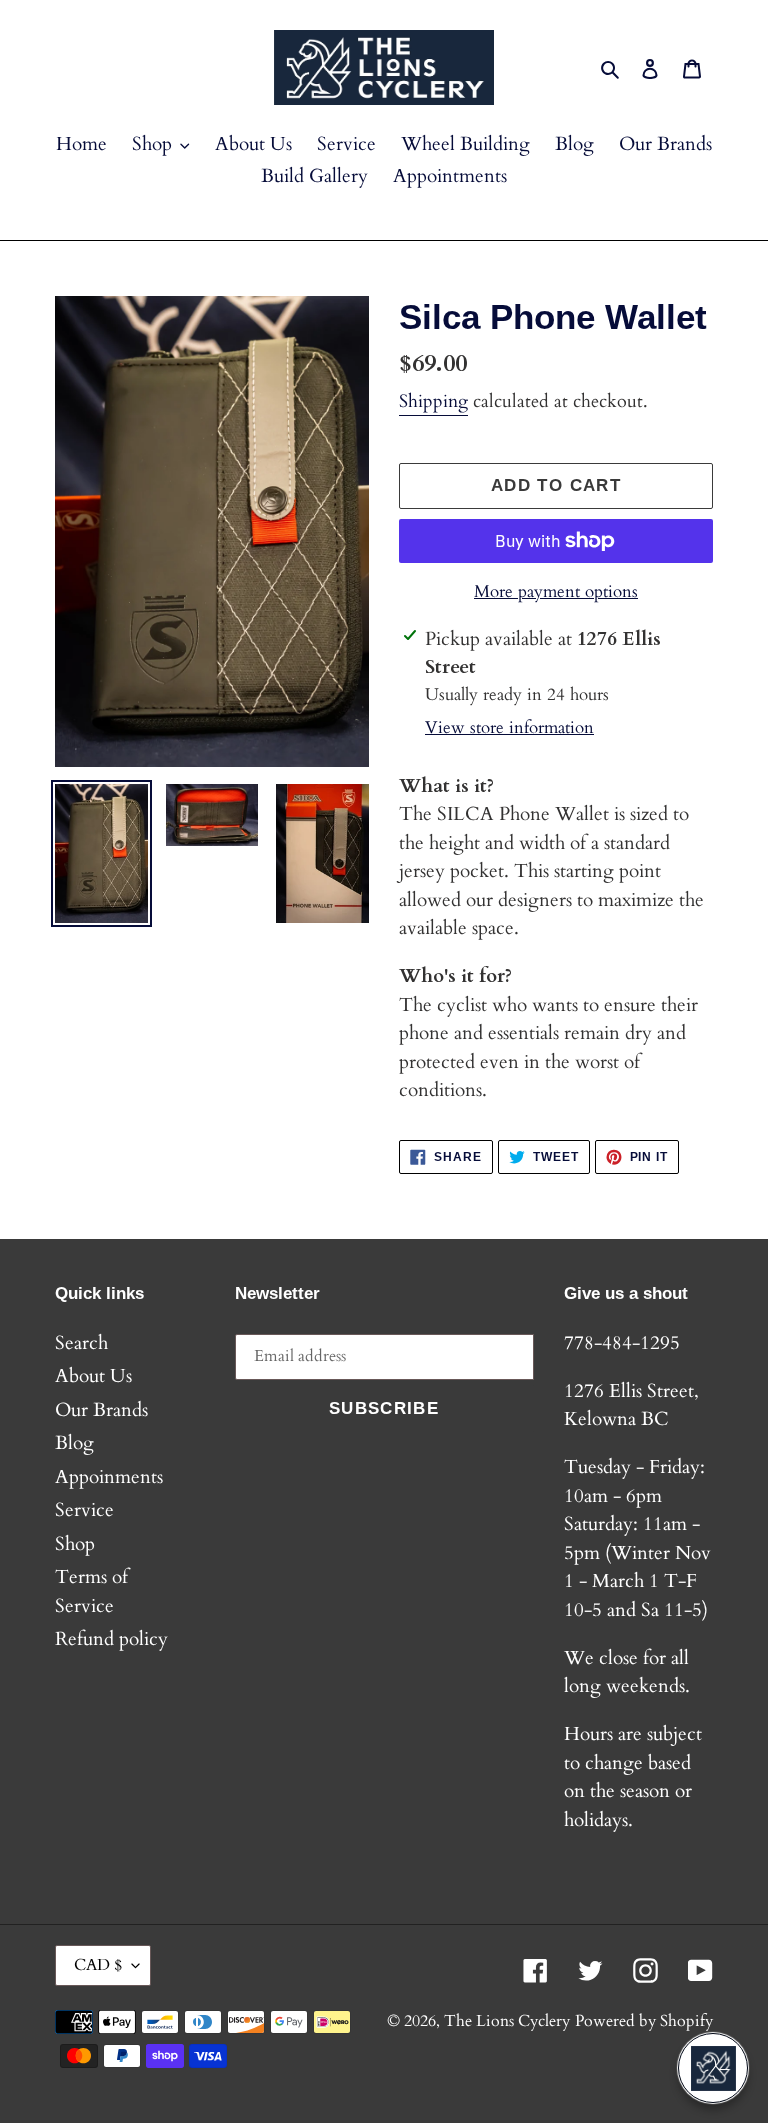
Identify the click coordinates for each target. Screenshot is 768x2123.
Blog (74, 1443)
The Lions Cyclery (507, 2021)
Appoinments (109, 1477)
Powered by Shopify (644, 2021)
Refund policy (111, 1639)
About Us (93, 1376)
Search (81, 1343)
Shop (75, 1544)
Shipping (433, 401)
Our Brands (101, 1410)
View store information (509, 727)
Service (84, 1510)
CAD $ (98, 1965)
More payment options (556, 591)
